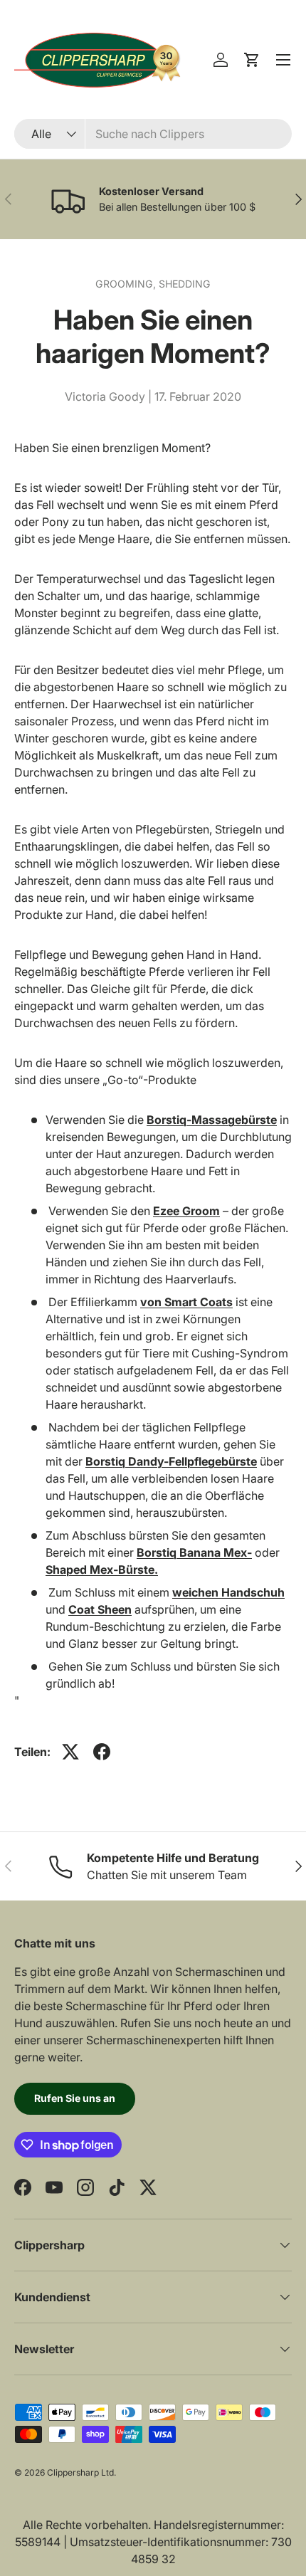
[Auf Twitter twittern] (70, 1752)
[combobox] (153, 134)
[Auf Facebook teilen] (102, 1752)
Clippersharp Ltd (80, 2472)
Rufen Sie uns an (75, 2098)
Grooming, (127, 284)
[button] (252, 60)
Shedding (185, 284)
